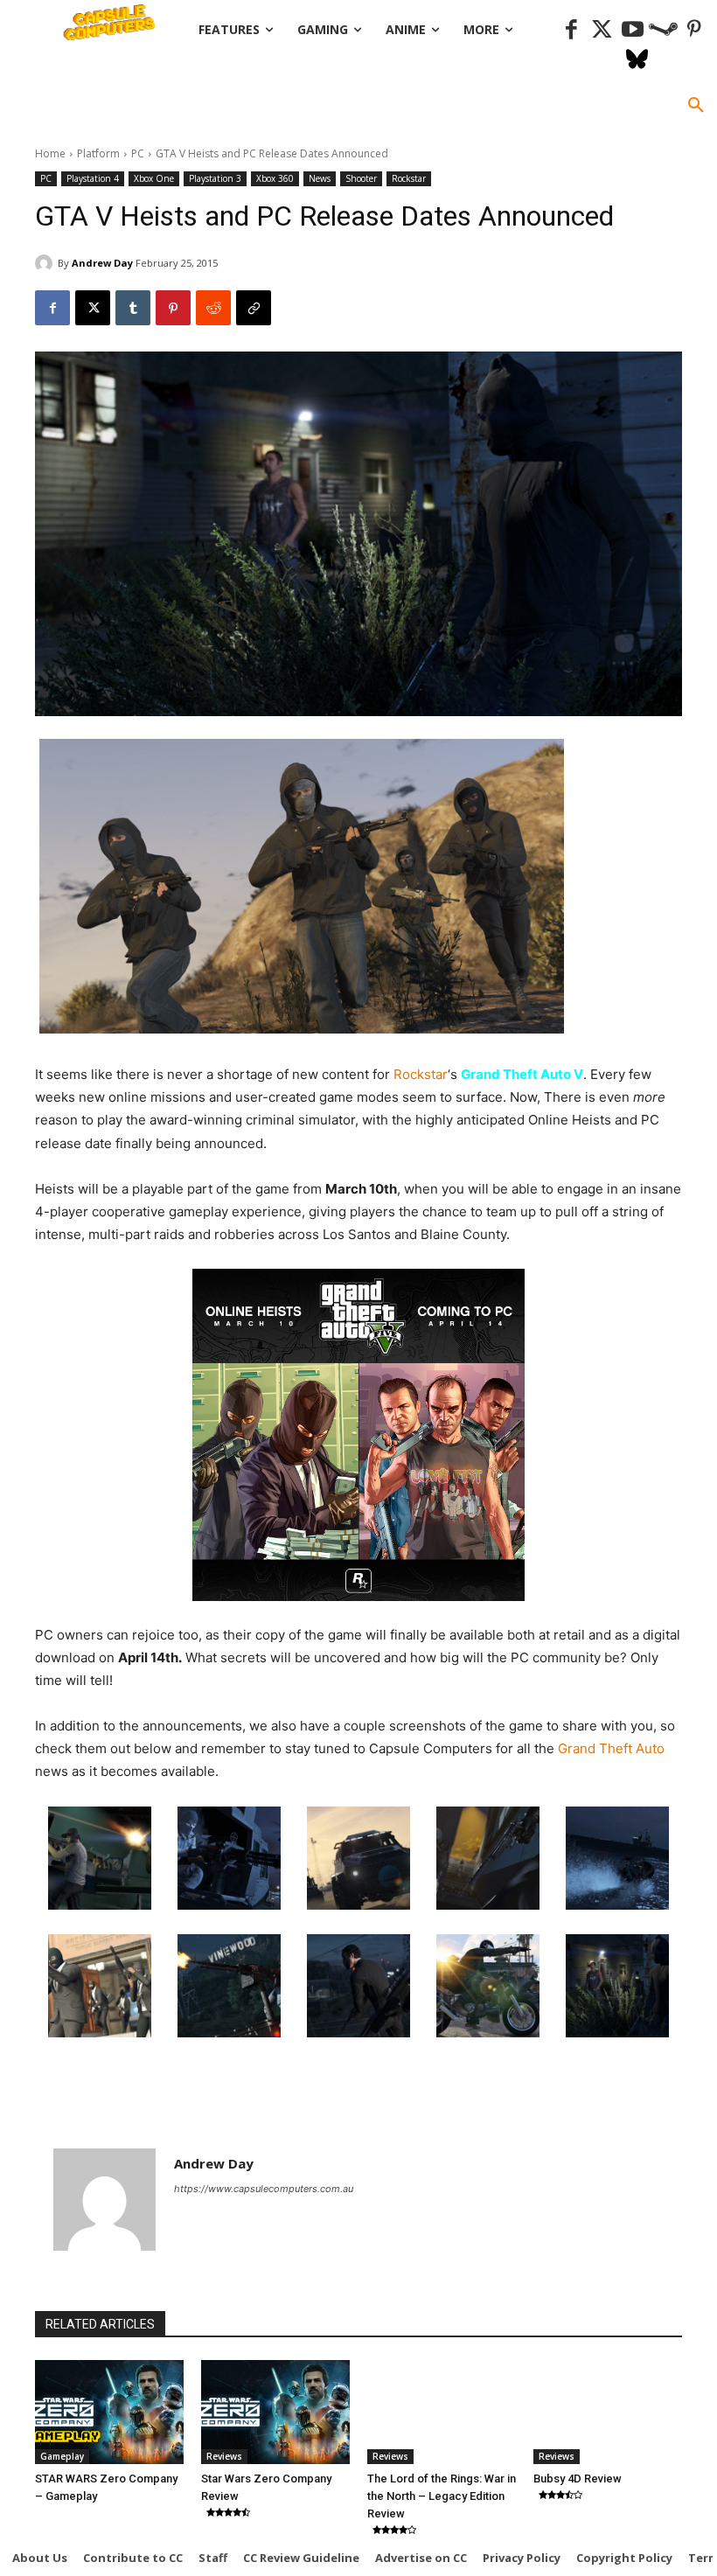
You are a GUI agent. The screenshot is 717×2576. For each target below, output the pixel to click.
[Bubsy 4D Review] (608, 2412)
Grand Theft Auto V (522, 1074)
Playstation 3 (215, 178)
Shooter (361, 178)
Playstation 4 (93, 178)
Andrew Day (102, 263)
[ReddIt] (213, 308)
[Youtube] (633, 30)
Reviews (224, 2456)
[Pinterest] (694, 30)
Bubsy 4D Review (578, 2479)
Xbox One (154, 178)
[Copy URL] (254, 308)
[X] (93, 308)
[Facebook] (571, 30)
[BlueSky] (637, 61)
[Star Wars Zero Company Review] (275, 2412)
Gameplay (62, 2456)
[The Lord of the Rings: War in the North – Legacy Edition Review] (442, 2412)
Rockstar (409, 178)
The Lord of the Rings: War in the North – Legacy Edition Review (442, 2496)
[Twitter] (602, 30)
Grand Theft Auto (609, 1748)
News (320, 178)
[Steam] (663, 30)
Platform (98, 153)
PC (138, 153)
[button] (696, 106)
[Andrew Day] (46, 263)
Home (50, 153)
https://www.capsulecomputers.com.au (264, 2189)
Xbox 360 (275, 178)
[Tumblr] (133, 308)
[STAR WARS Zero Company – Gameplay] (109, 2412)
